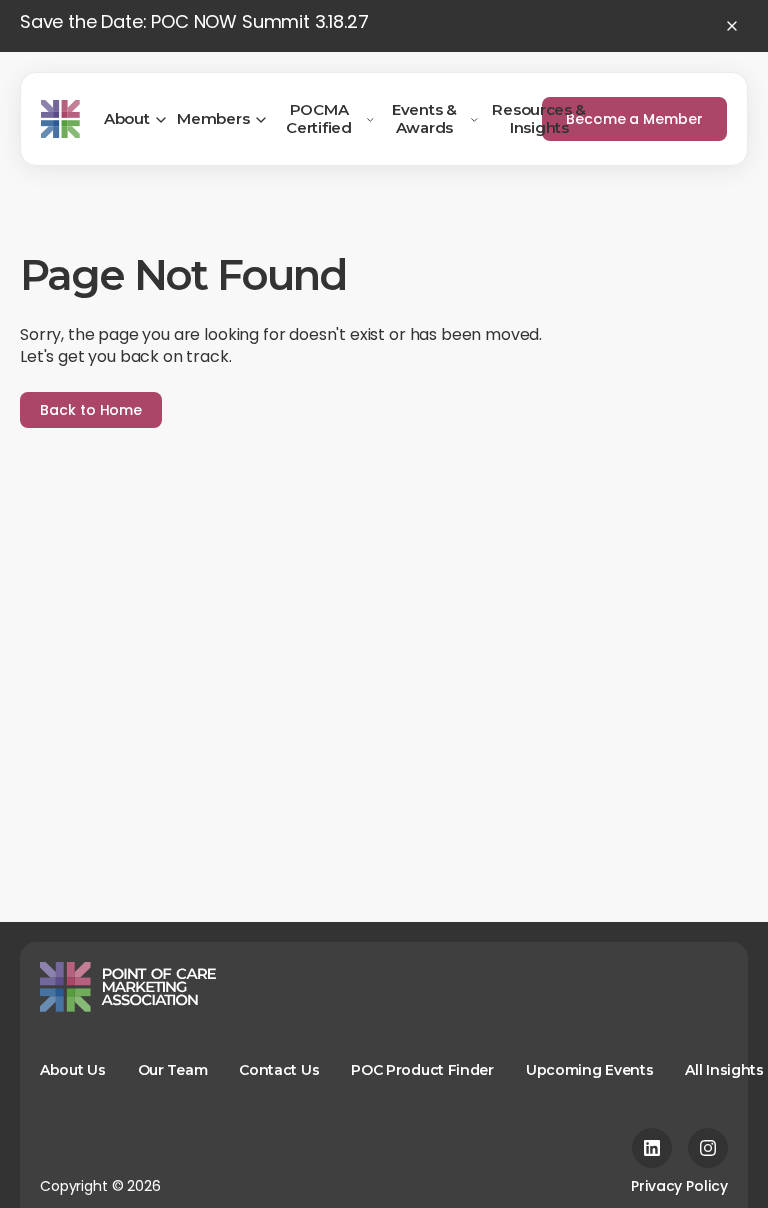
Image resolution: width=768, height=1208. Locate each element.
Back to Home (91, 410)
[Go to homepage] (60, 119)
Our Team (173, 1070)
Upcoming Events (590, 1070)
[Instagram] (708, 1148)
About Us (73, 1070)
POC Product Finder (422, 1070)
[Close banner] (732, 26)
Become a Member (634, 119)
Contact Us (279, 1070)
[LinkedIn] (652, 1148)
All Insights (724, 1070)
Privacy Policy (679, 1186)
